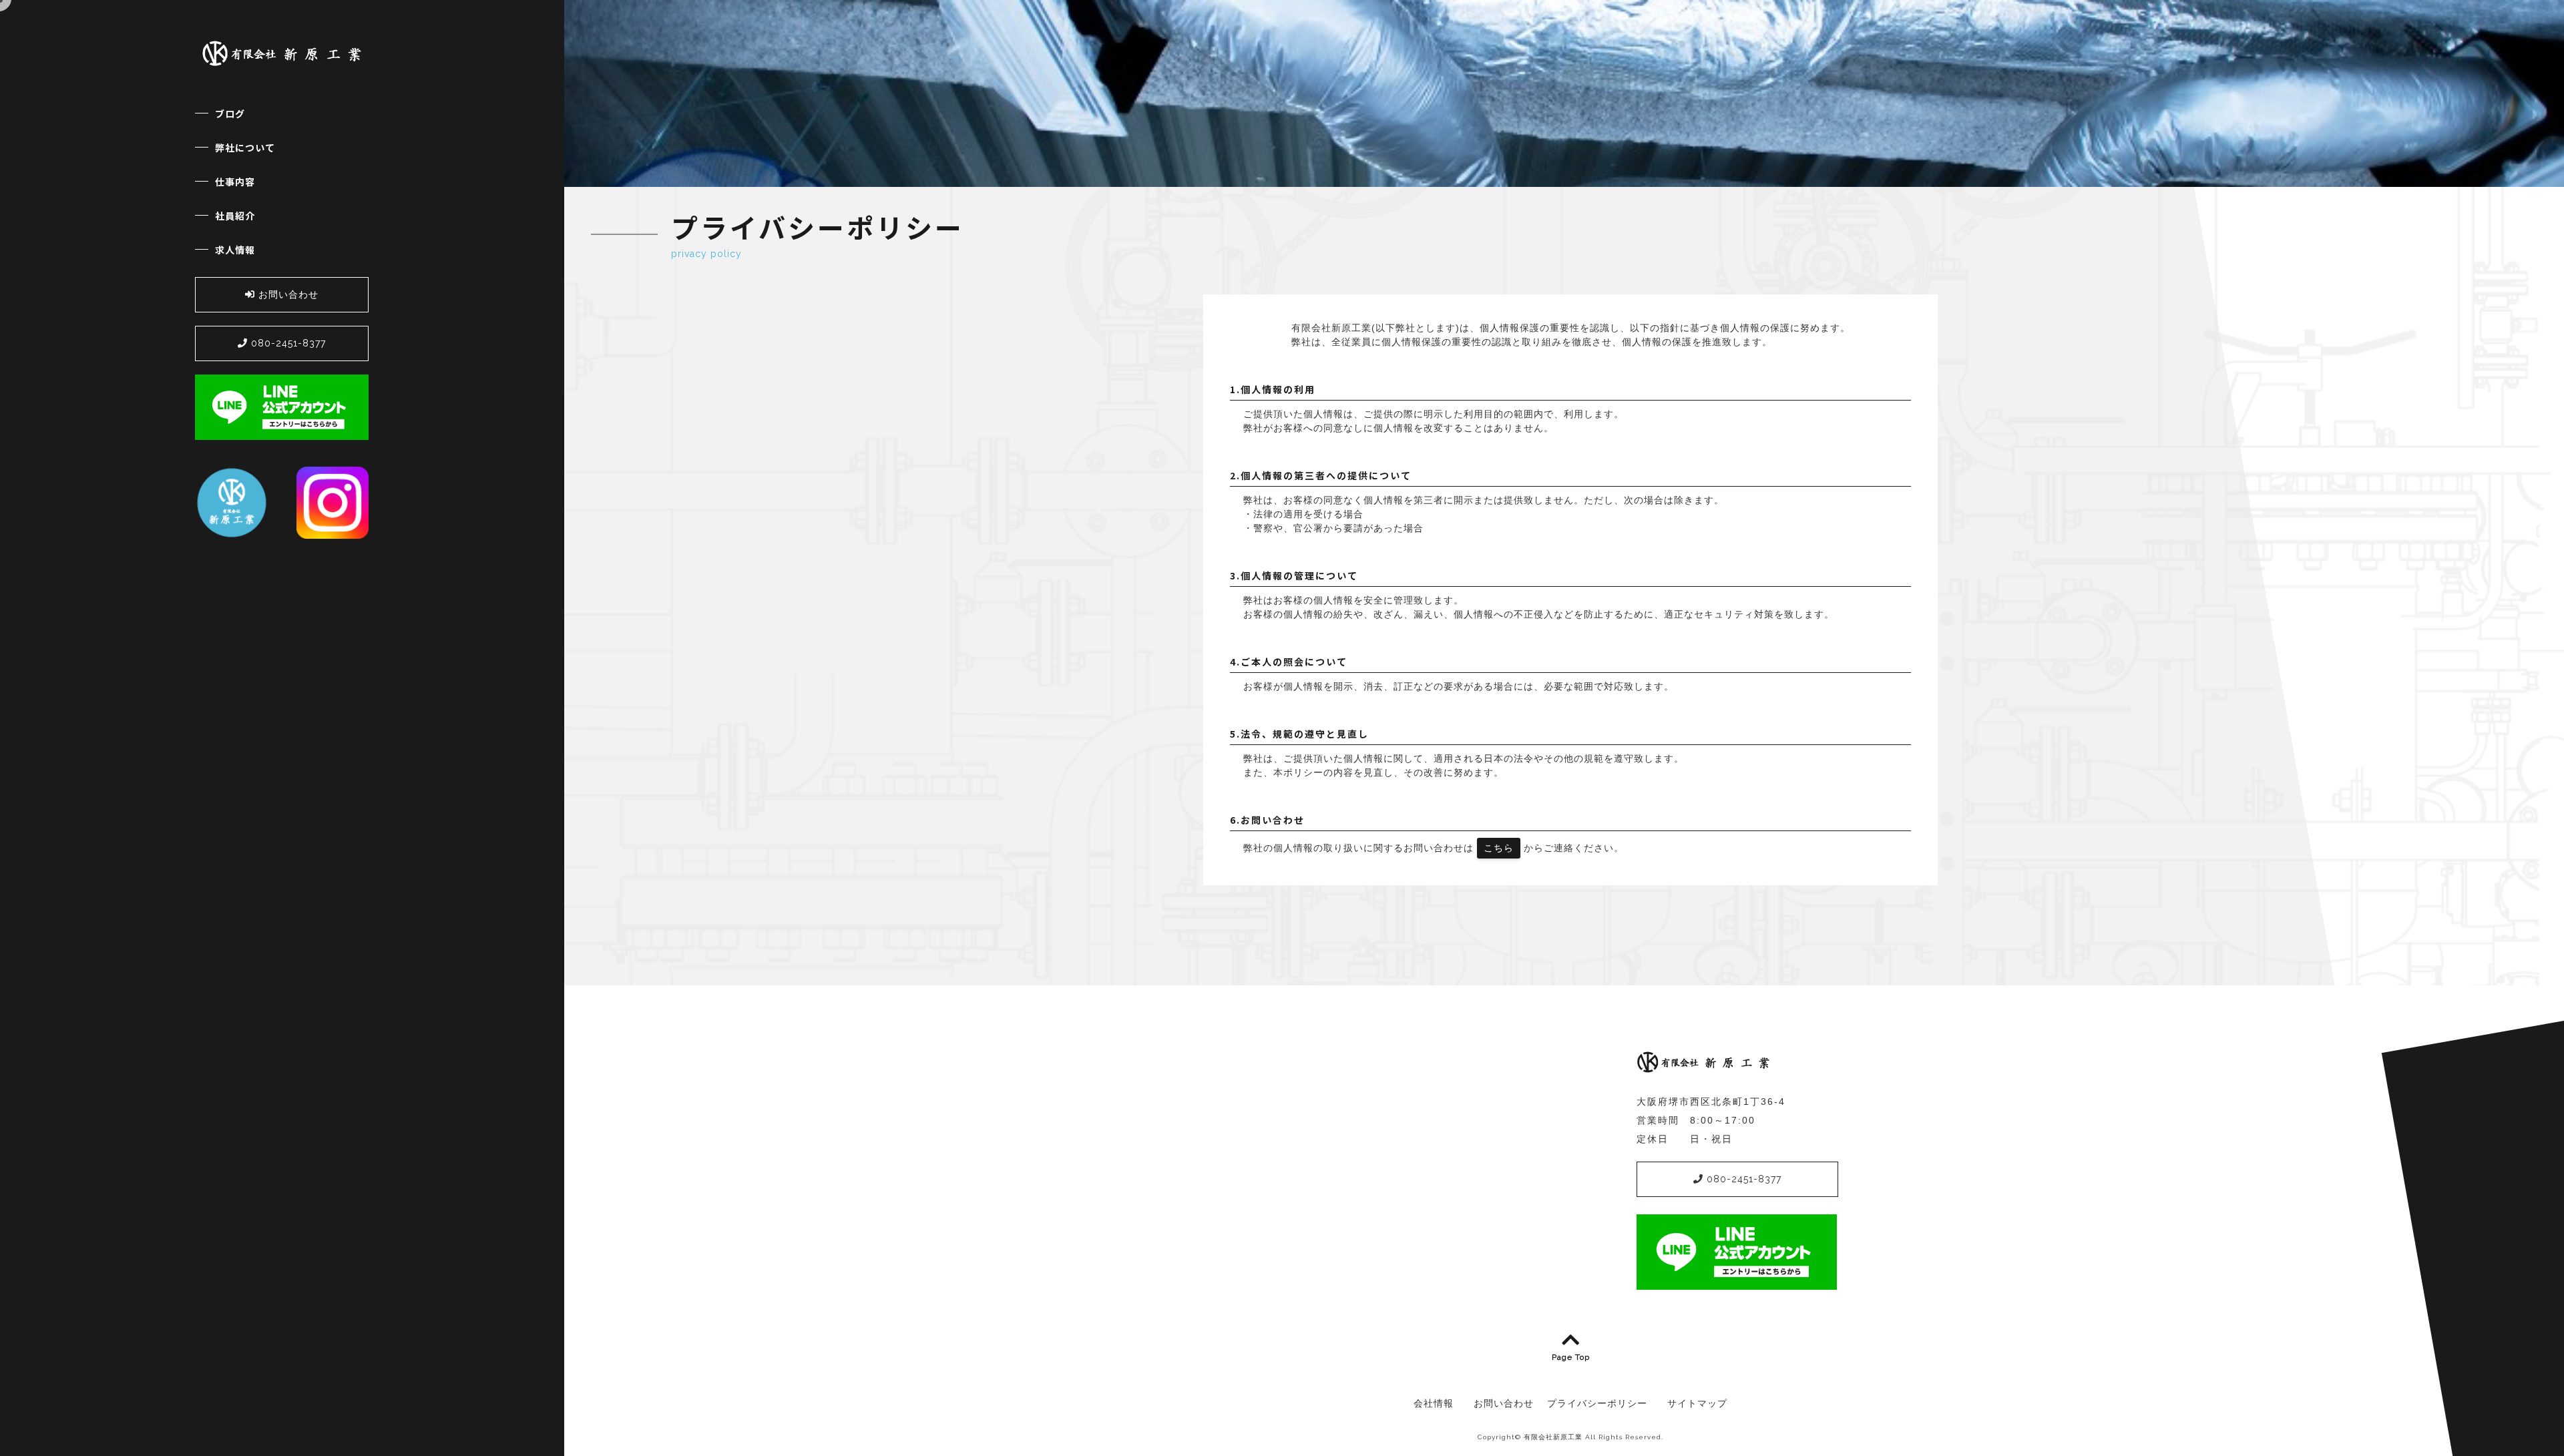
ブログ (230, 113)
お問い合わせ (287, 294)
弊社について (245, 148)
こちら (1499, 848)
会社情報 (1434, 1403)
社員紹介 (235, 216)
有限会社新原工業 (1553, 1437)
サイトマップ (1697, 1403)
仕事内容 (235, 182)
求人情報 (235, 250)
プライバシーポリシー (1597, 1403)
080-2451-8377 (287, 343)
